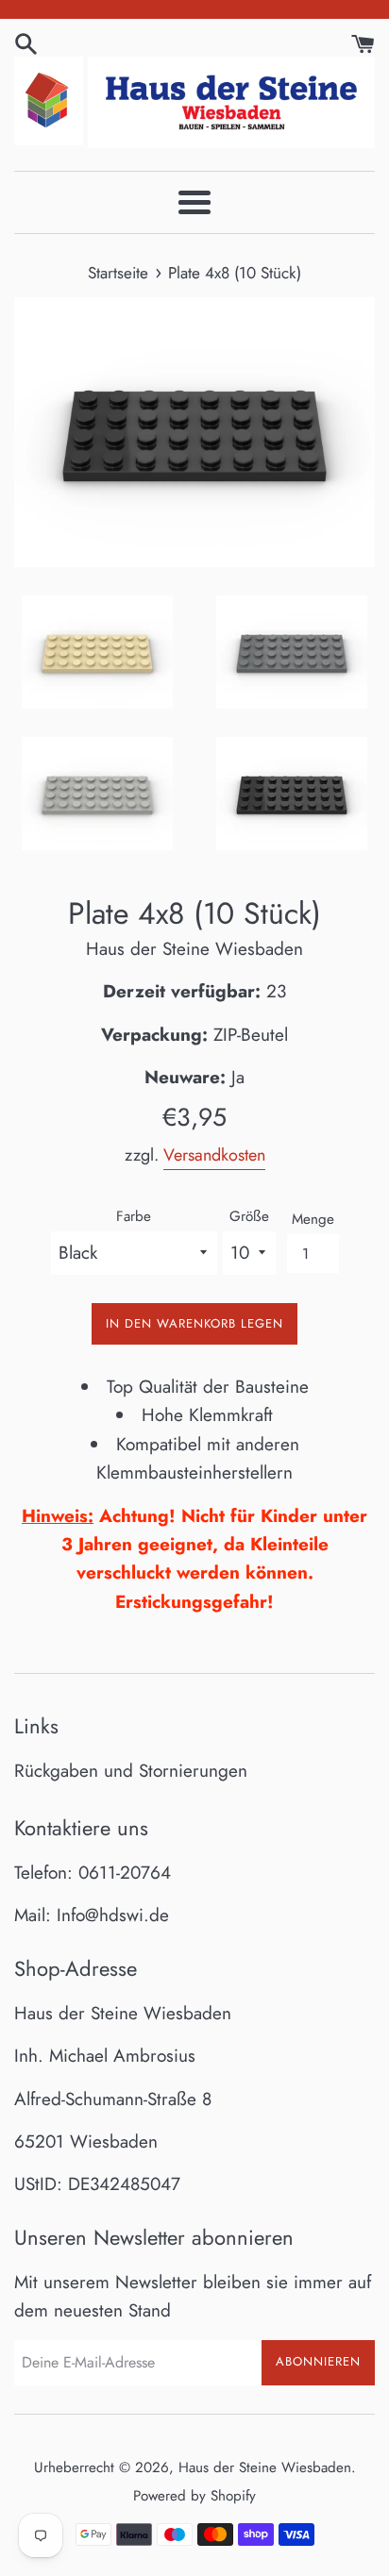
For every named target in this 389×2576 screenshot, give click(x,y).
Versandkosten (214, 1155)
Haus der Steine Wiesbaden (265, 2467)
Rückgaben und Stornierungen (131, 1771)
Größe (249, 1216)
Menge (313, 1219)
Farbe (134, 1216)
